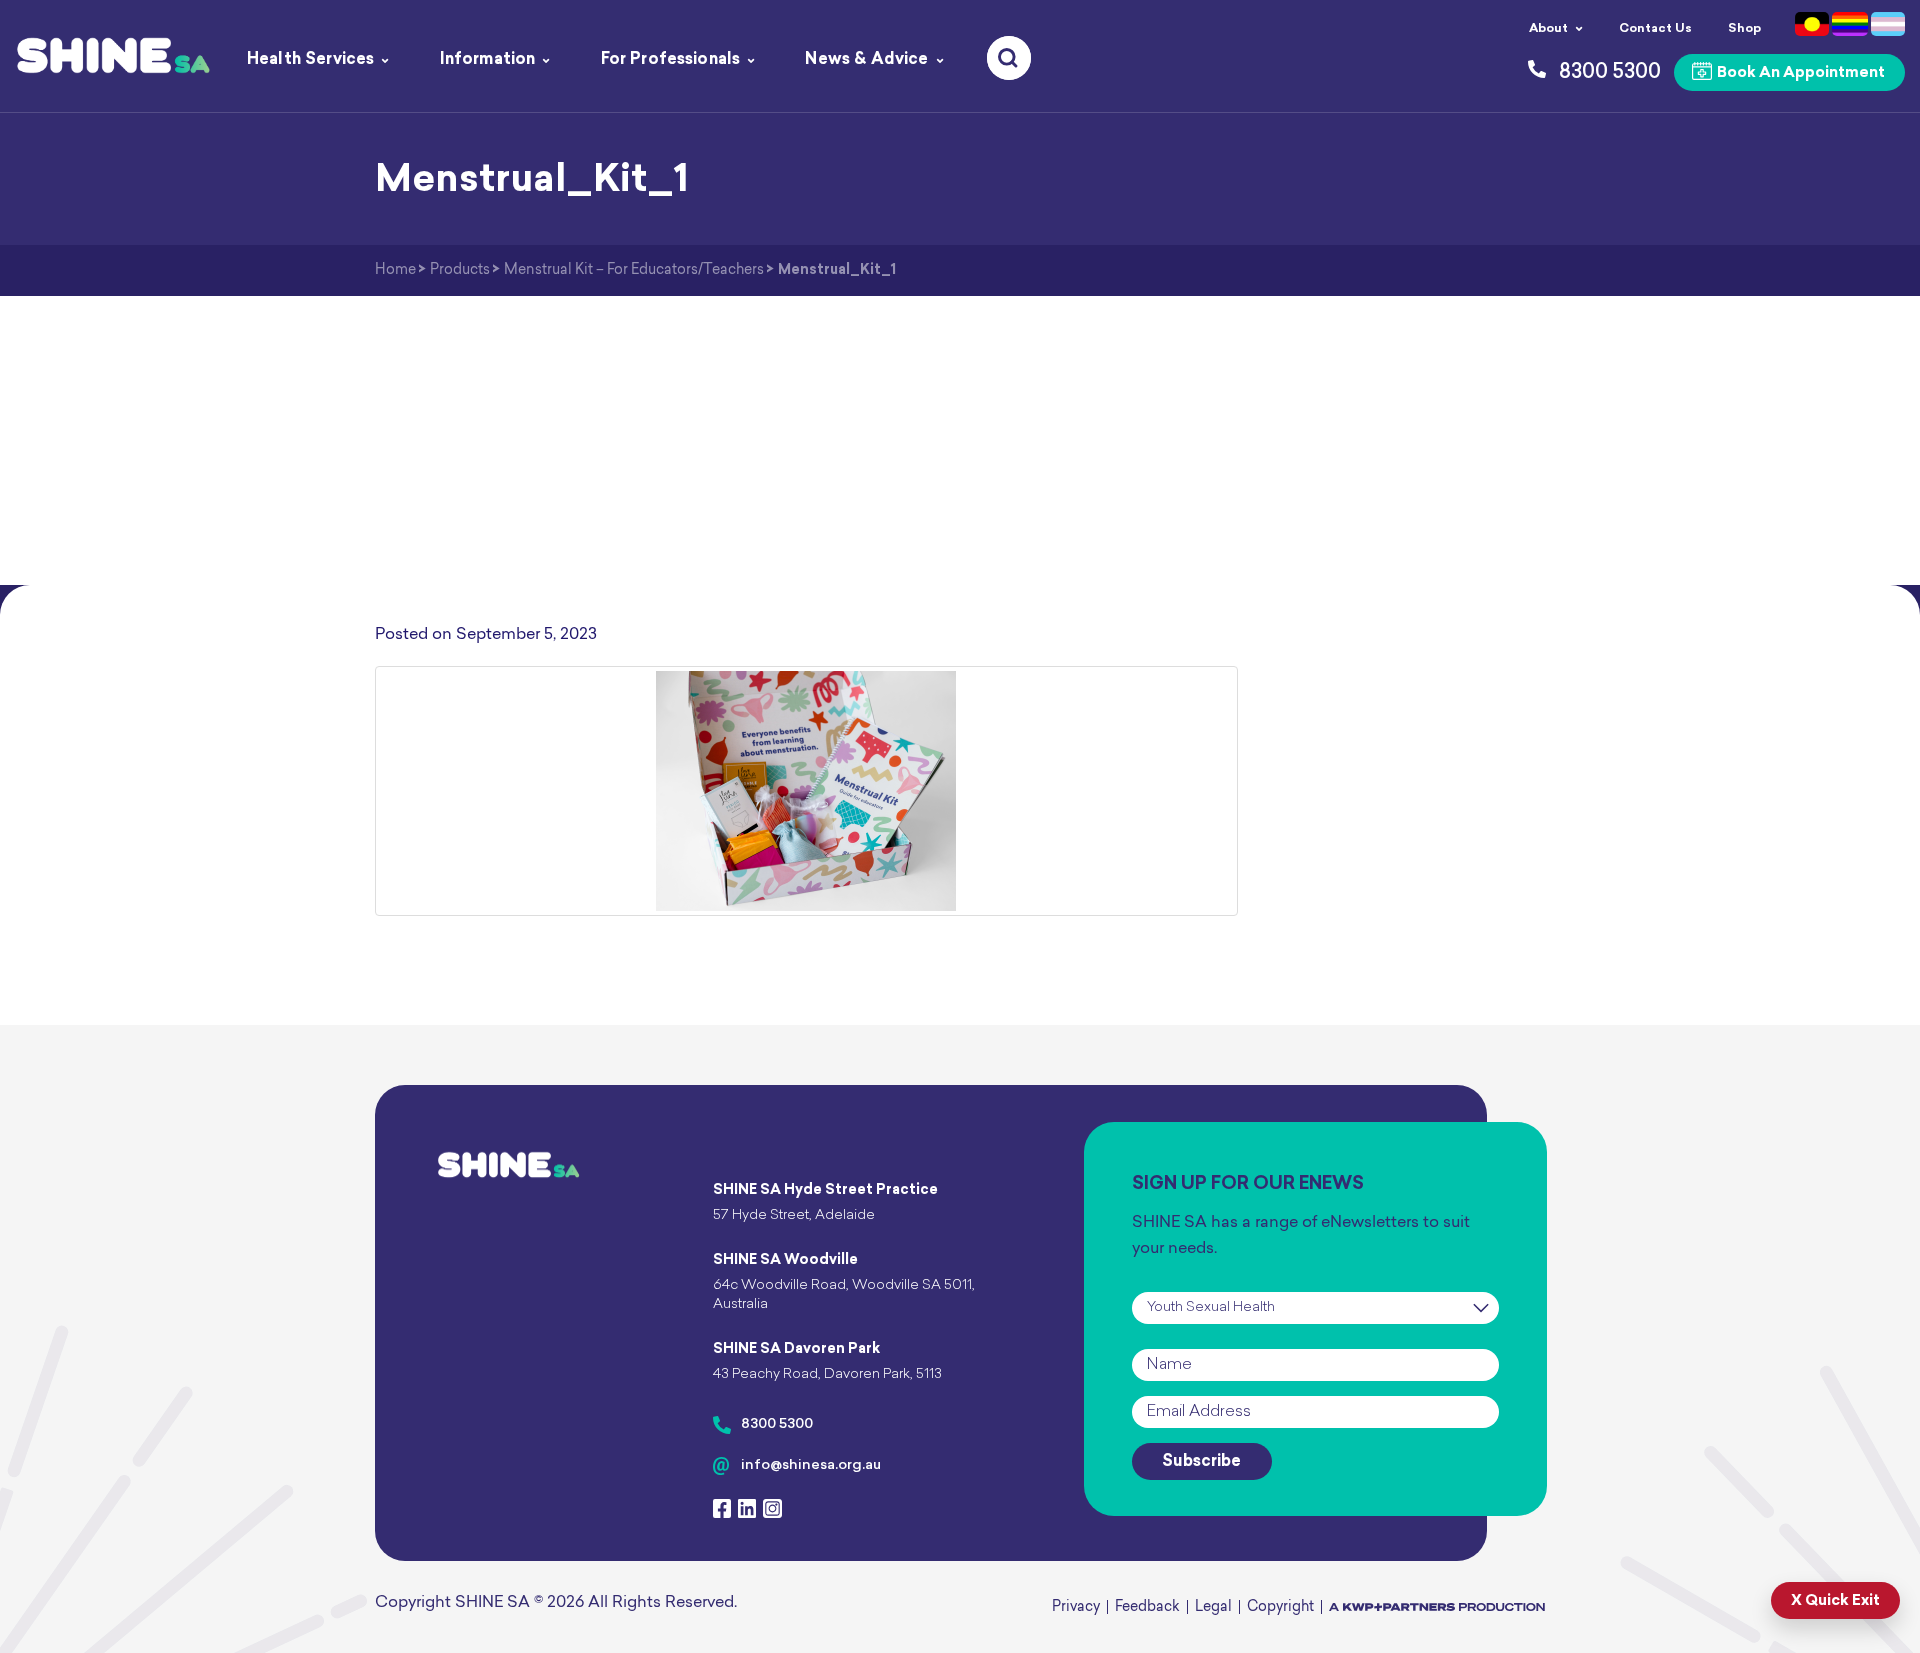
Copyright (1280, 1607)
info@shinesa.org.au (811, 1465)
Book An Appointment (1799, 73)
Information (488, 60)
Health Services (310, 60)
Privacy (1076, 1607)
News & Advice (866, 60)
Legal (1213, 1607)
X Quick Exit (1835, 1601)
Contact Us (1655, 29)
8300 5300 (777, 1424)
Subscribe (1201, 1462)
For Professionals (671, 60)
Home (395, 270)
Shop (1744, 29)
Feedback (1147, 1607)
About (1548, 29)
